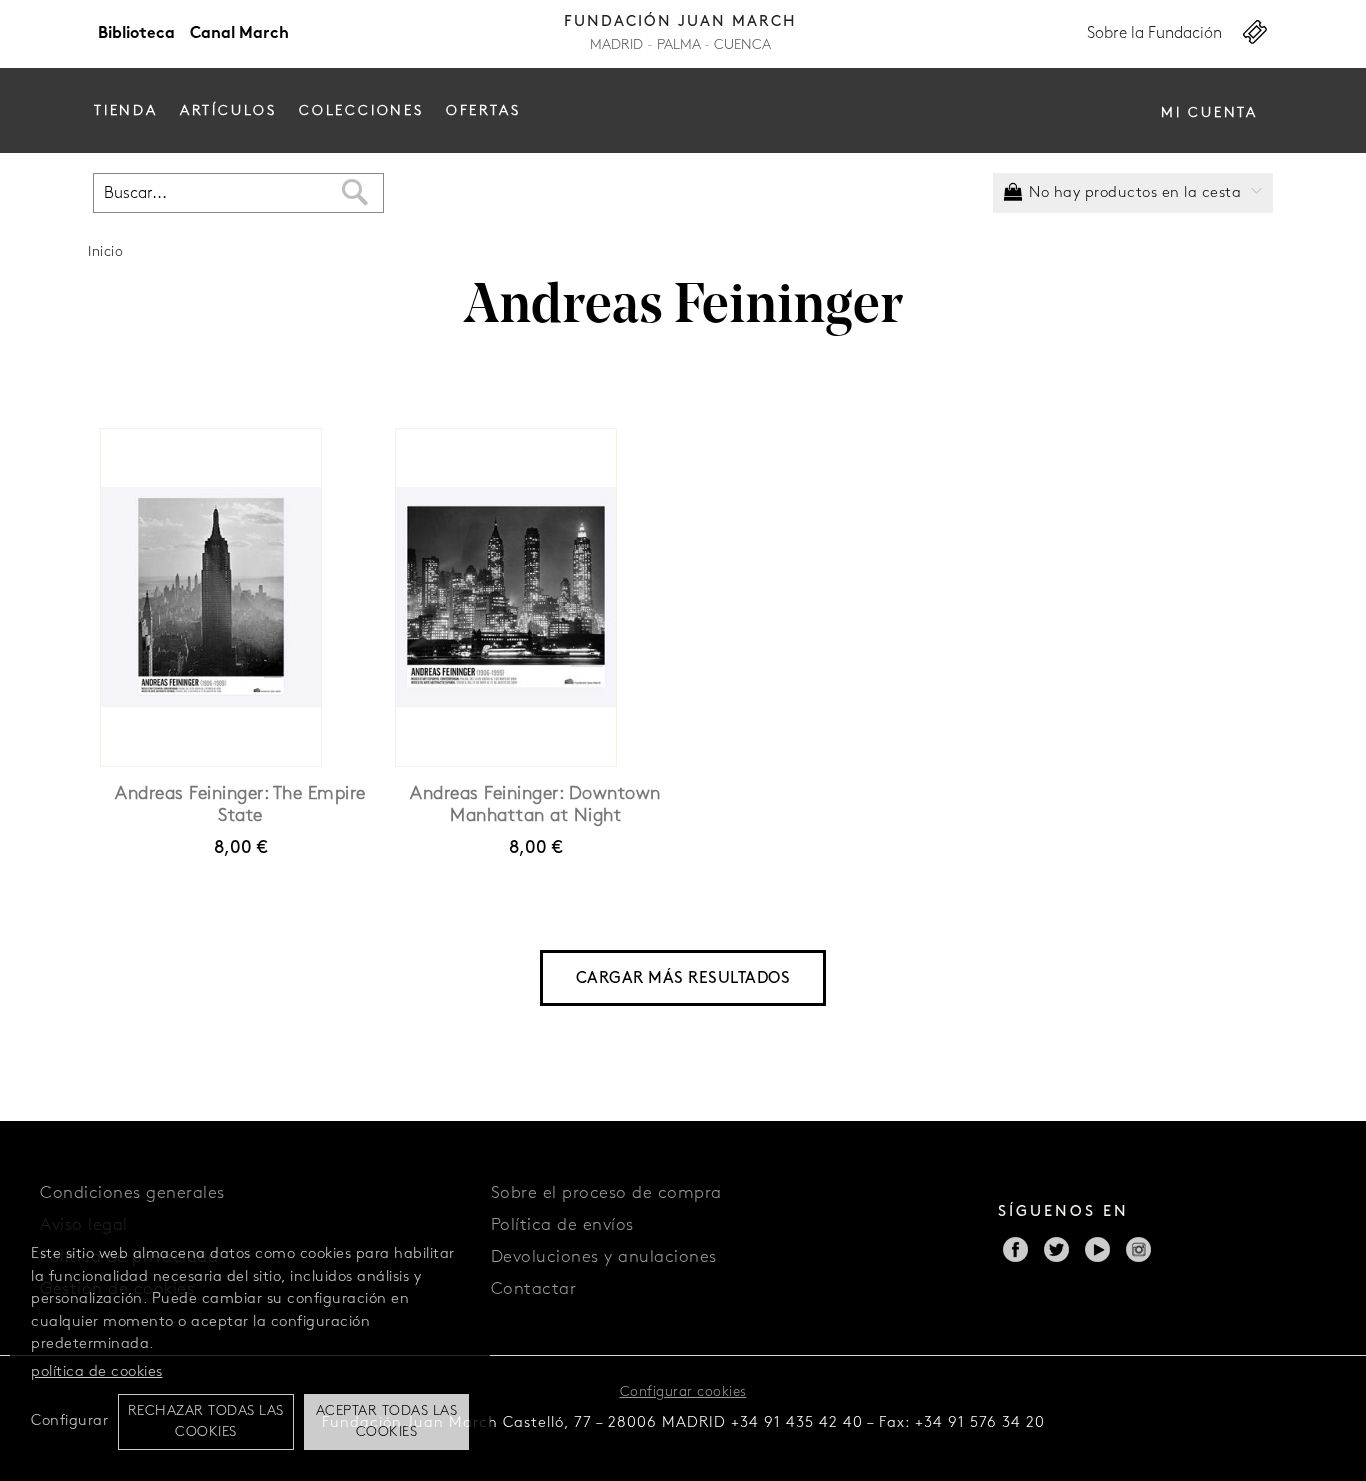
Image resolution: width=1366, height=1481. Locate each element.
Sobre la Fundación (1154, 34)
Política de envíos (562, 1225)
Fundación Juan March (680, 22)
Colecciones (361, 111)
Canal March (239, 34)
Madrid (616, 45)
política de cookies (97, 1372)
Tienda (126, 111)
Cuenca (742, 45)
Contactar (534, 1289)
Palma (679, 45)
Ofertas (483, 111)
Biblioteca (136, 34)
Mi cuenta (1209, 113)
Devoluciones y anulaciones (604, 1257)
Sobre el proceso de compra (606, 1193)
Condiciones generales (132, 1193)
